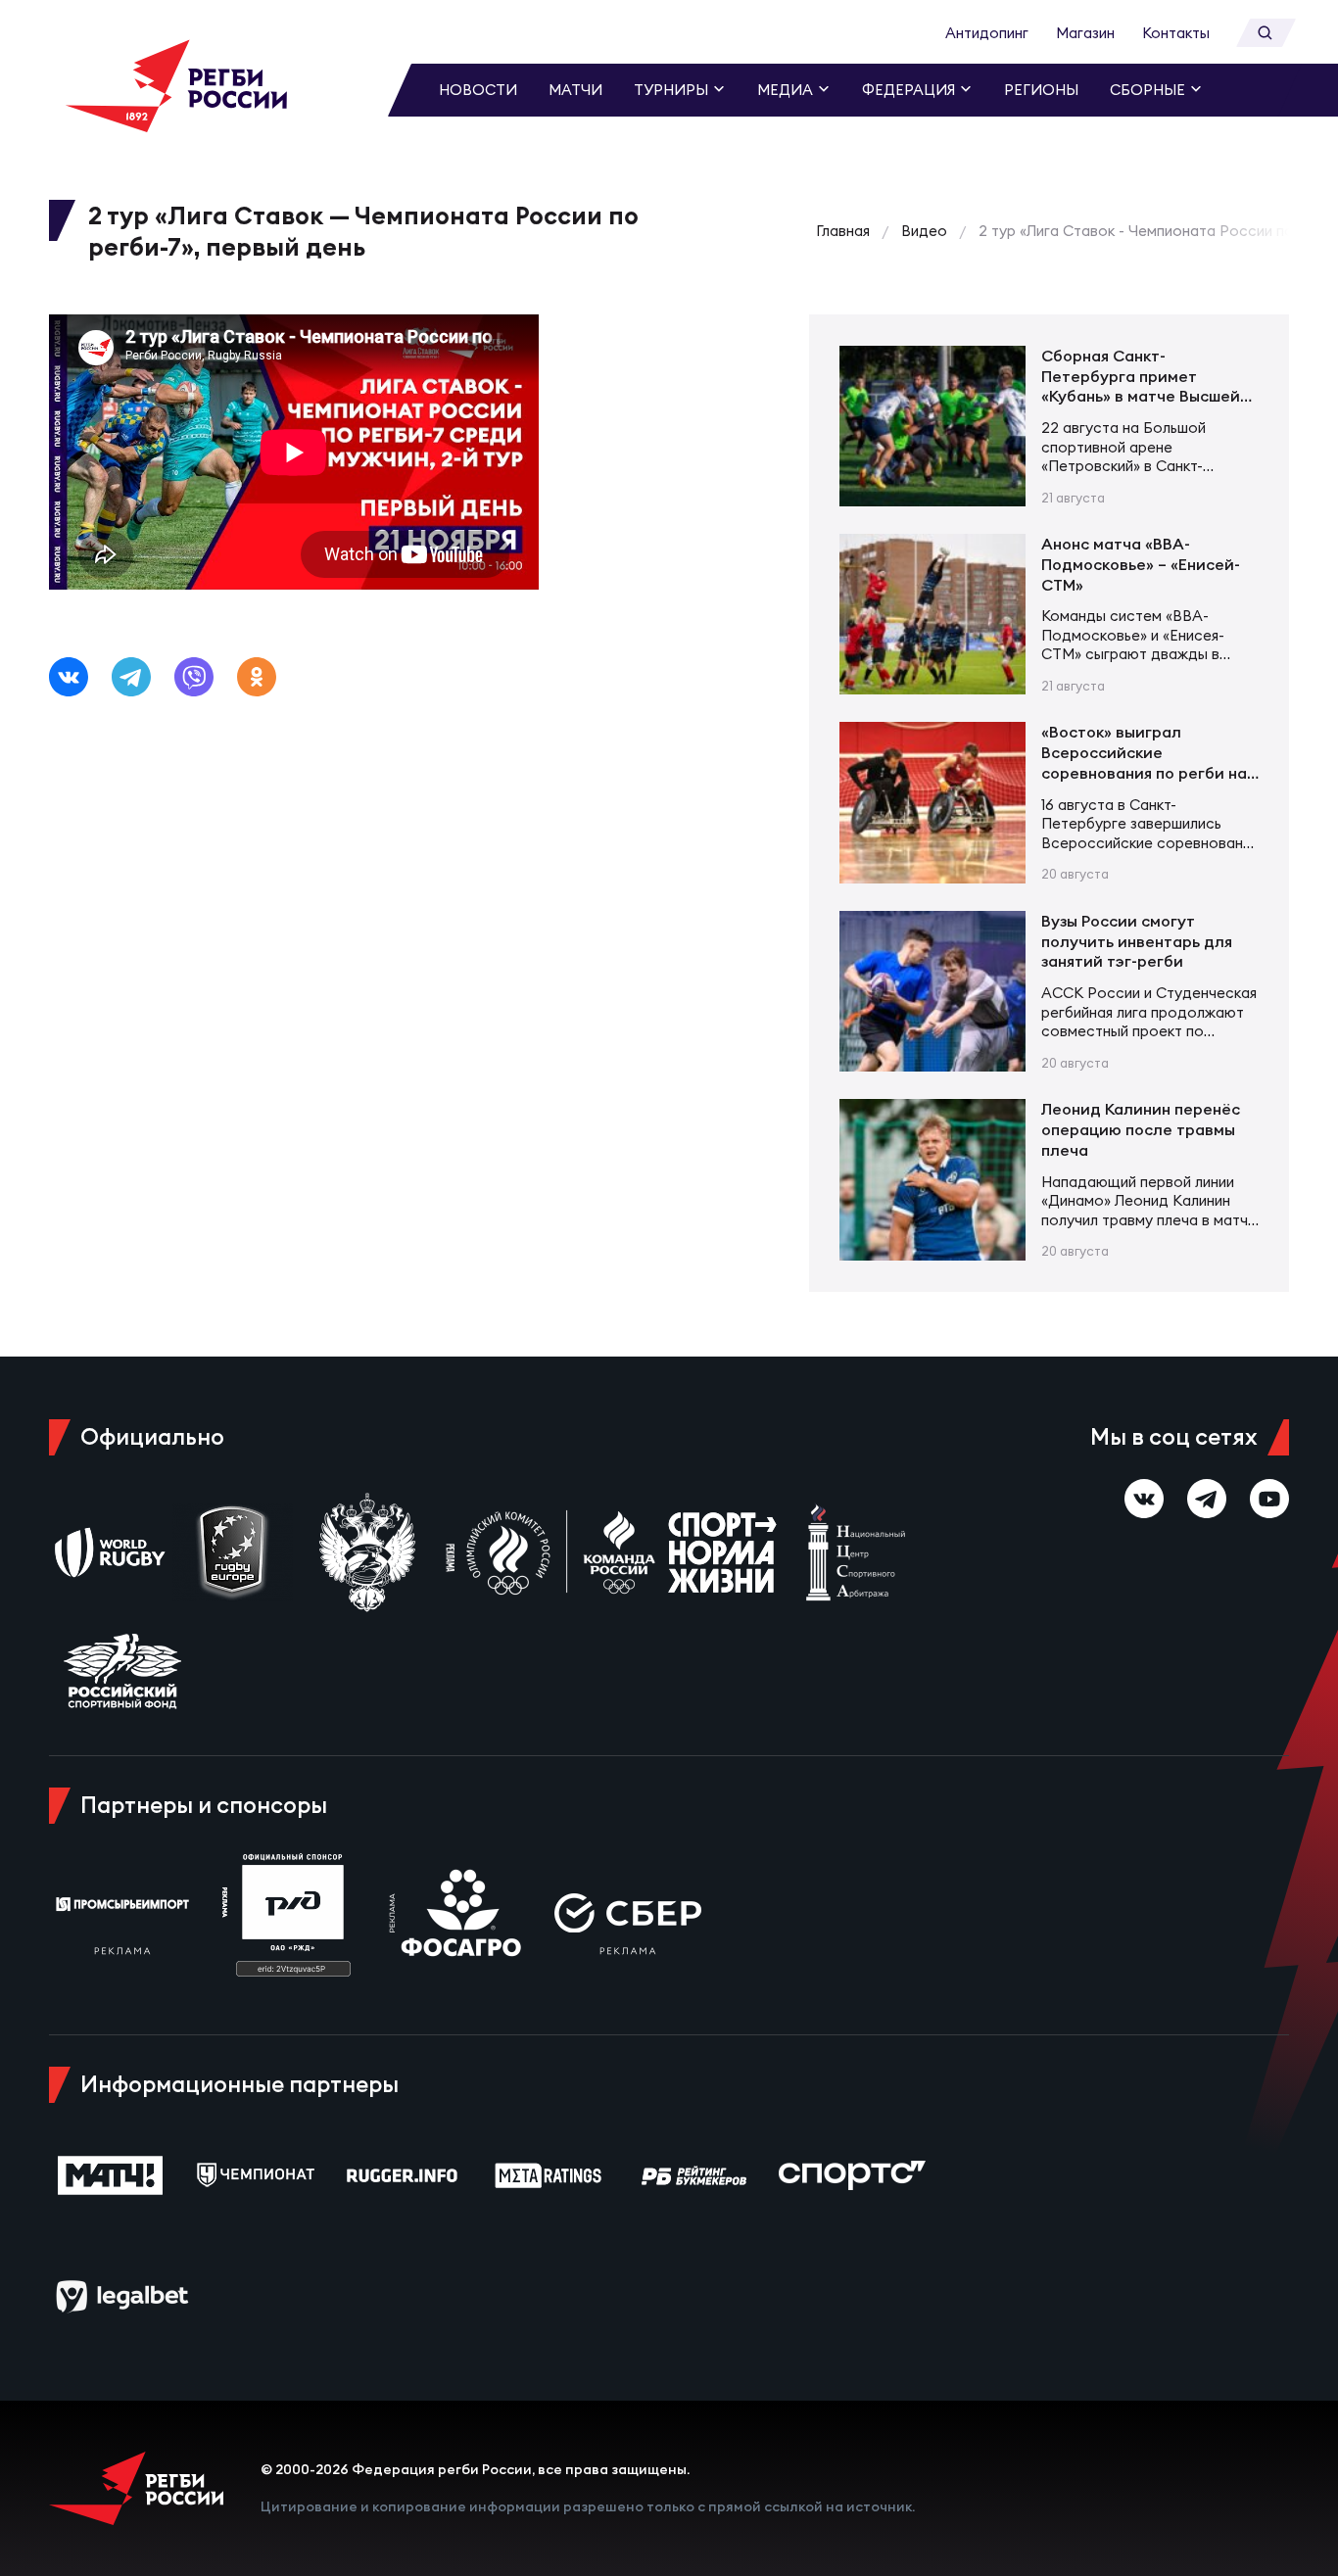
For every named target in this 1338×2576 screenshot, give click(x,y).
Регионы (1041, 90)
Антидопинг (987, 33)
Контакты (1176, 33)
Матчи (575, 90)
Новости (478, 90)
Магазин (1085, 33)
